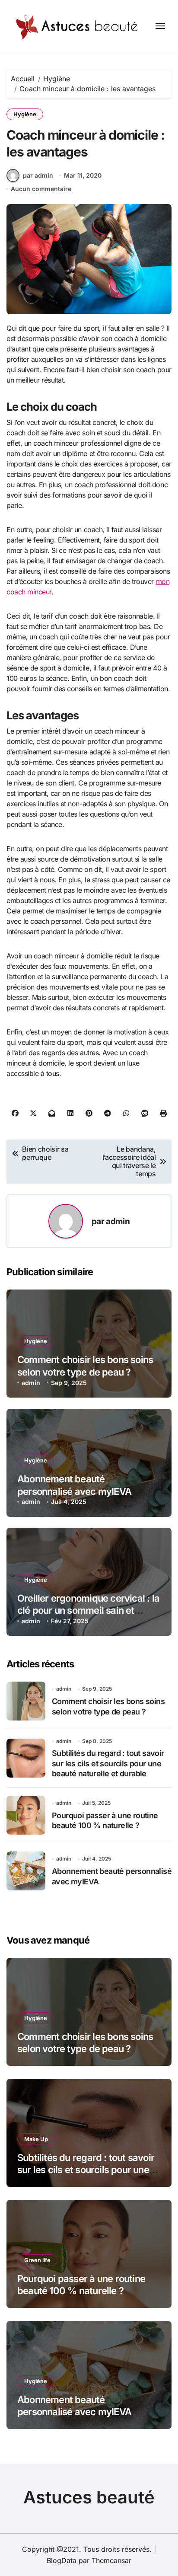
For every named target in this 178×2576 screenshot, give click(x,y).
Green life (37, 2260)
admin (118, 1221)
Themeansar (111, 2560)
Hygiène (25, 114)
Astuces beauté (89, 2497)
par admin (38, 175)
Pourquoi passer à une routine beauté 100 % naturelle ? (105, 1820)
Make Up (36, 2139)
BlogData (62, 2560)
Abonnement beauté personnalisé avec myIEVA (74, 2406)
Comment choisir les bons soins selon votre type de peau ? (85, 2043)
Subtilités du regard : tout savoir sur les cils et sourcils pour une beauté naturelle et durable (108, 1763)
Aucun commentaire (41, 189)
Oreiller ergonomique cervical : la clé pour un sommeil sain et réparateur (88, 1610)
